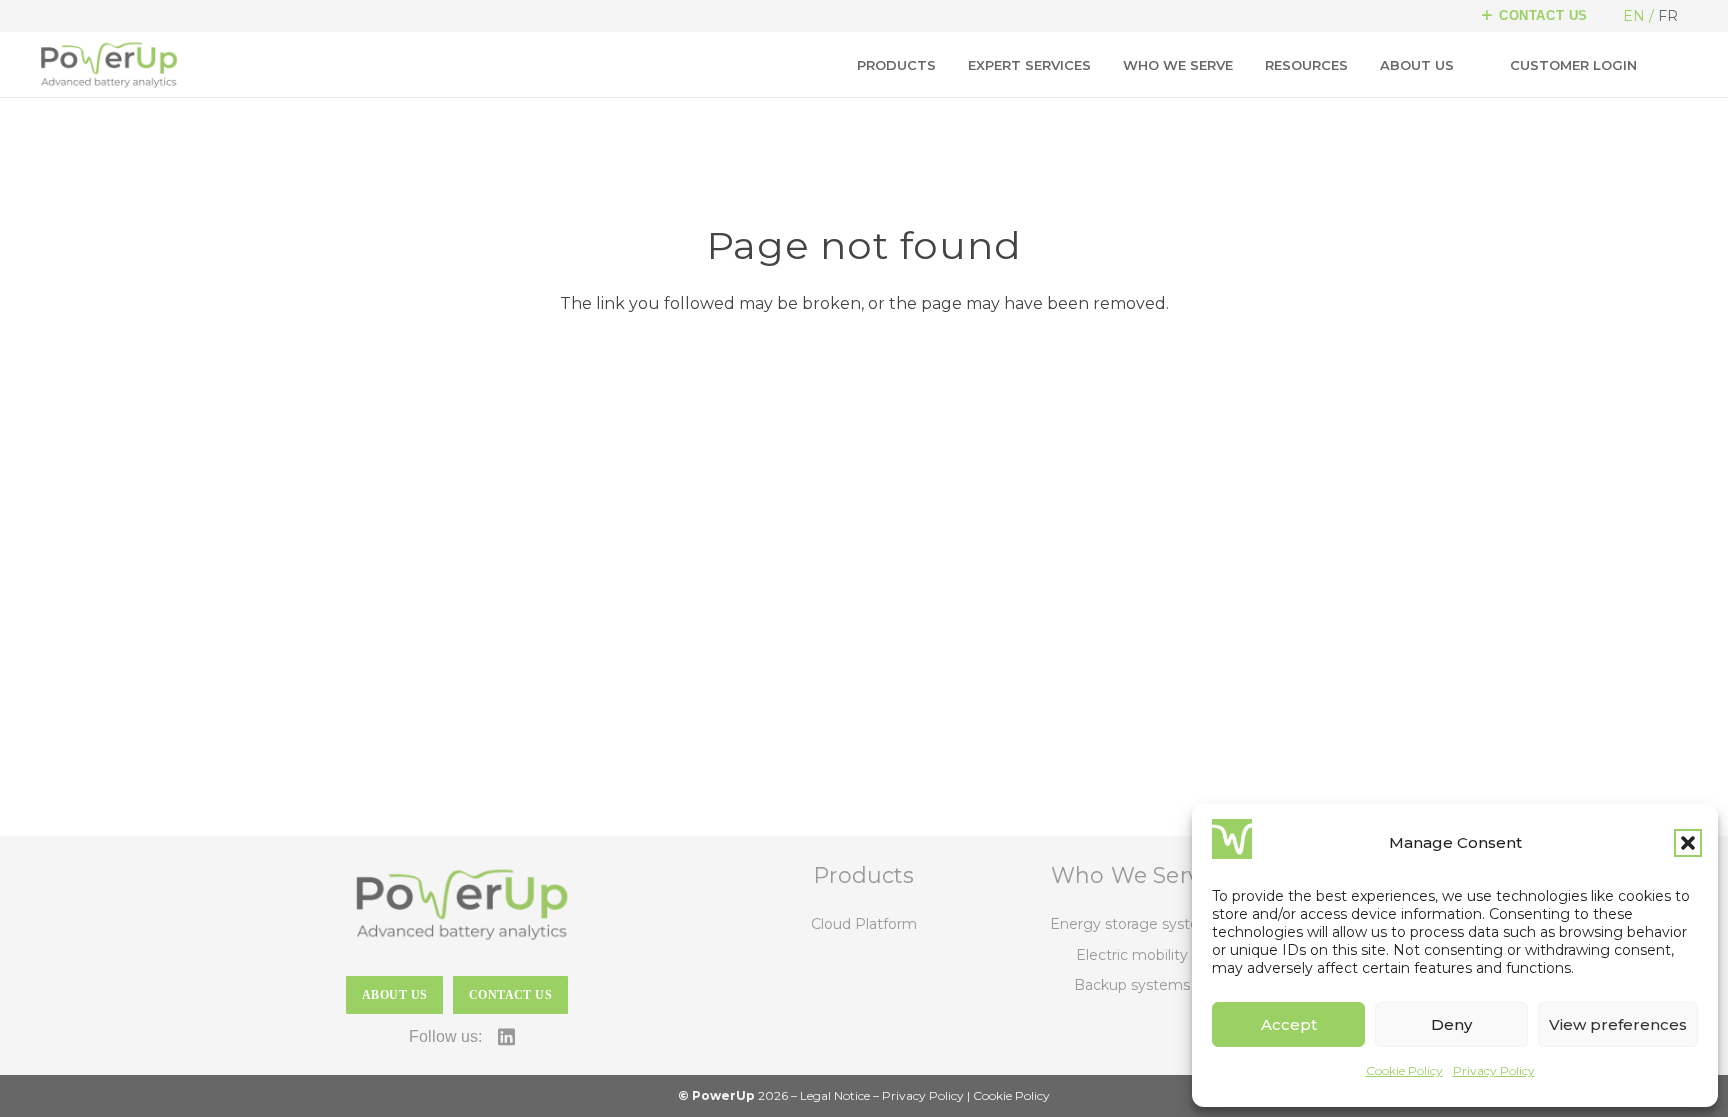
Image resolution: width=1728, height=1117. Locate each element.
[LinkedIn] (506, 1036)
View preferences (1618, 1024)
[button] (1688, 843)
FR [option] (1668, 16)
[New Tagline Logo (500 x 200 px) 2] (109, 64)
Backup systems (1132, 985)
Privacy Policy (1494, 1070)
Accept (1289, 1024)
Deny (1451, 1024)
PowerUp (723, 1095)
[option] (1671, 16)
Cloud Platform (864, 924)
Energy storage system (1132, 924)
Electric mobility (1132, 955)
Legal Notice (835, 1095)
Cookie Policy (1404, 1070)
